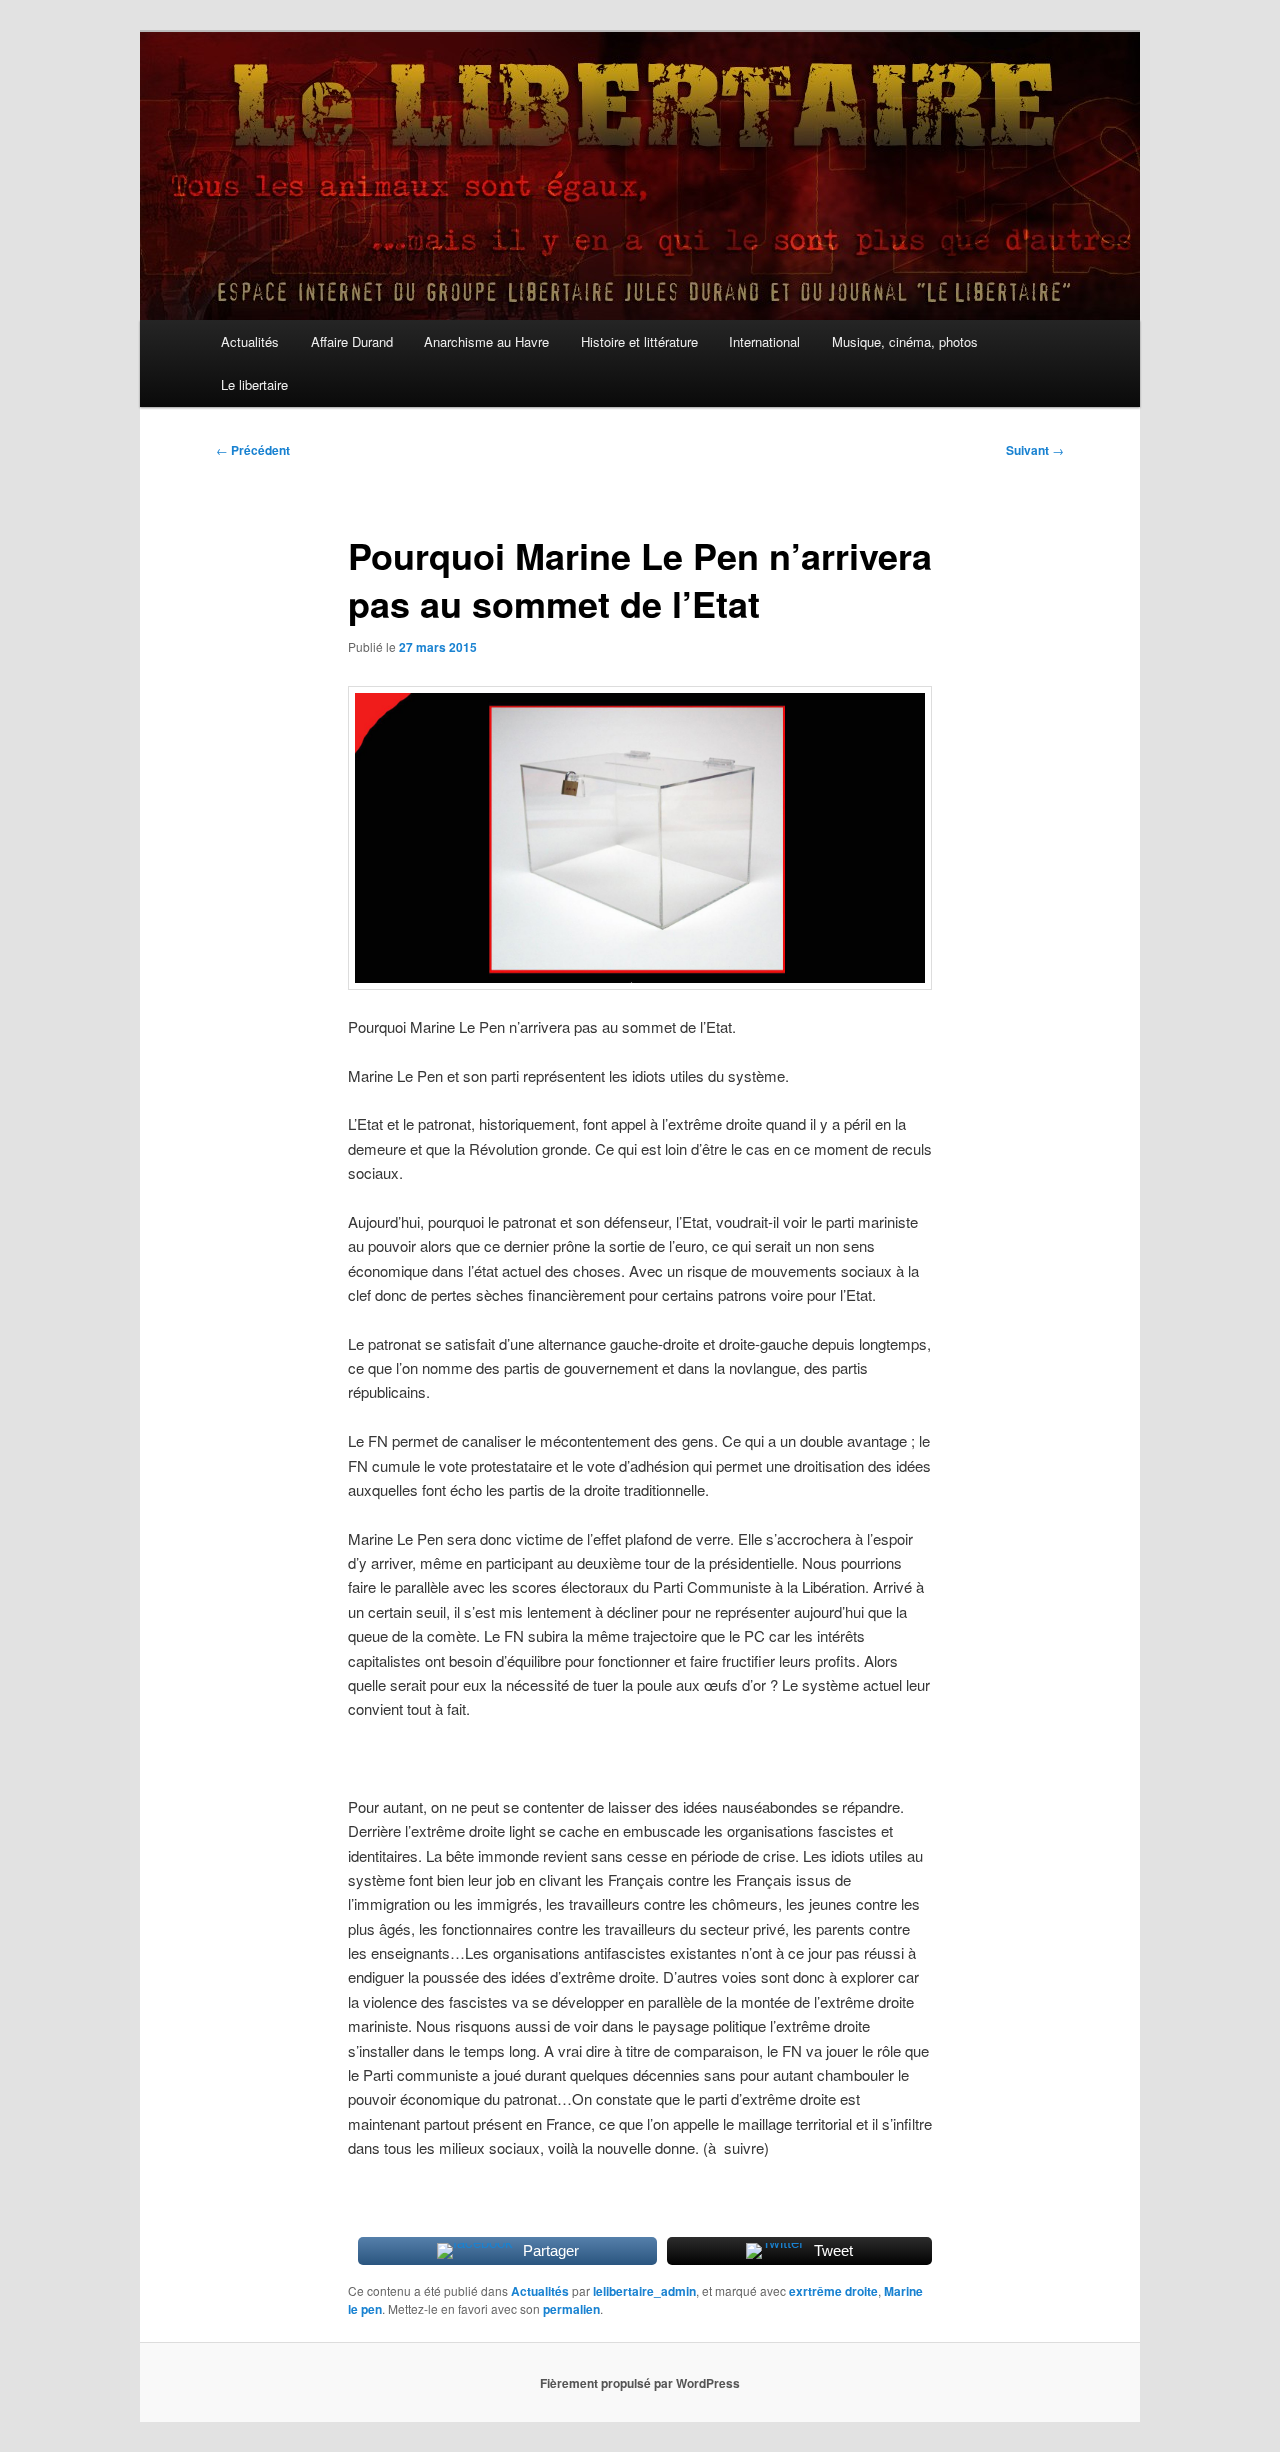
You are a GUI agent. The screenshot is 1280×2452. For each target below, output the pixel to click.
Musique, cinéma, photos (905, 341)
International (764, 341)
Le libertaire (254, 384)
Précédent (253, 450)
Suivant (1035, 450)
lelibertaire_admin (644, 2291)
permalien (571, 2309)
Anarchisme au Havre (486, 341)
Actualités (250, 341)
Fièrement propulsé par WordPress (640, 2383)
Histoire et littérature (639, 341)
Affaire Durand (352, 341)
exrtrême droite (833, 2291)
